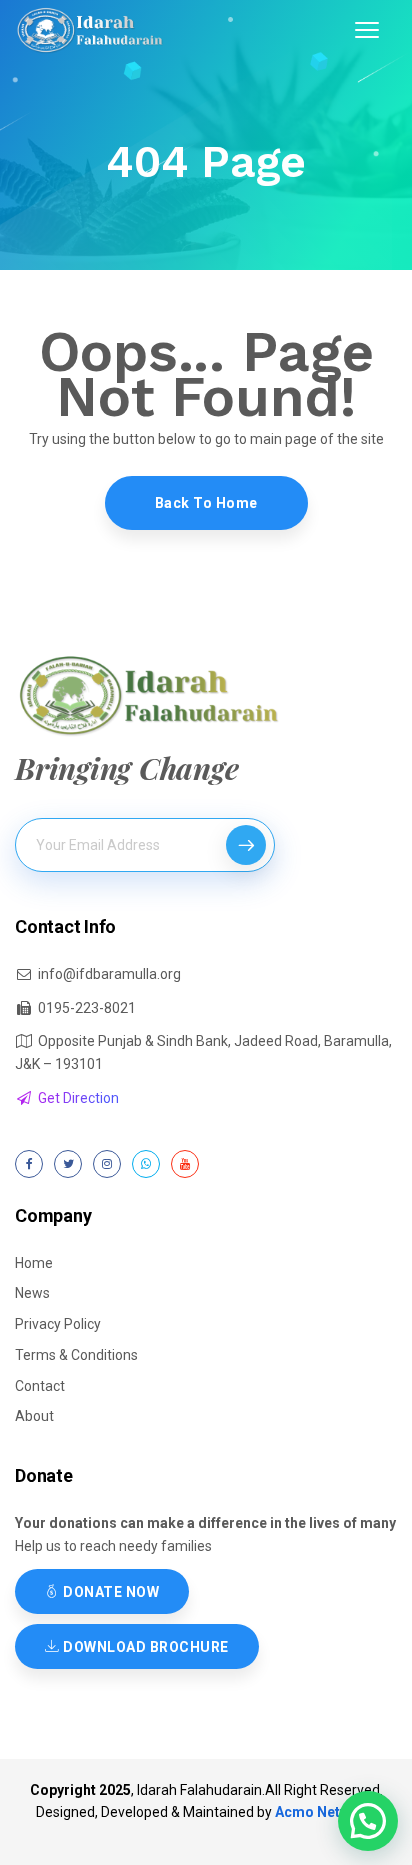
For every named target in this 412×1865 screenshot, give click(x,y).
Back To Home (206, 503)
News (32, 1293)
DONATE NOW (110, 1592)
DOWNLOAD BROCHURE (144, 1647)
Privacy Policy (58, 1324)
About (34, 1416)
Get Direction (78, 1098)
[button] (368, 1821)
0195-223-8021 (87, 1008)
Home (34, 1263)
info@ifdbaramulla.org (109, 974)
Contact (40, 1386)
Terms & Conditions (76, 1355)
